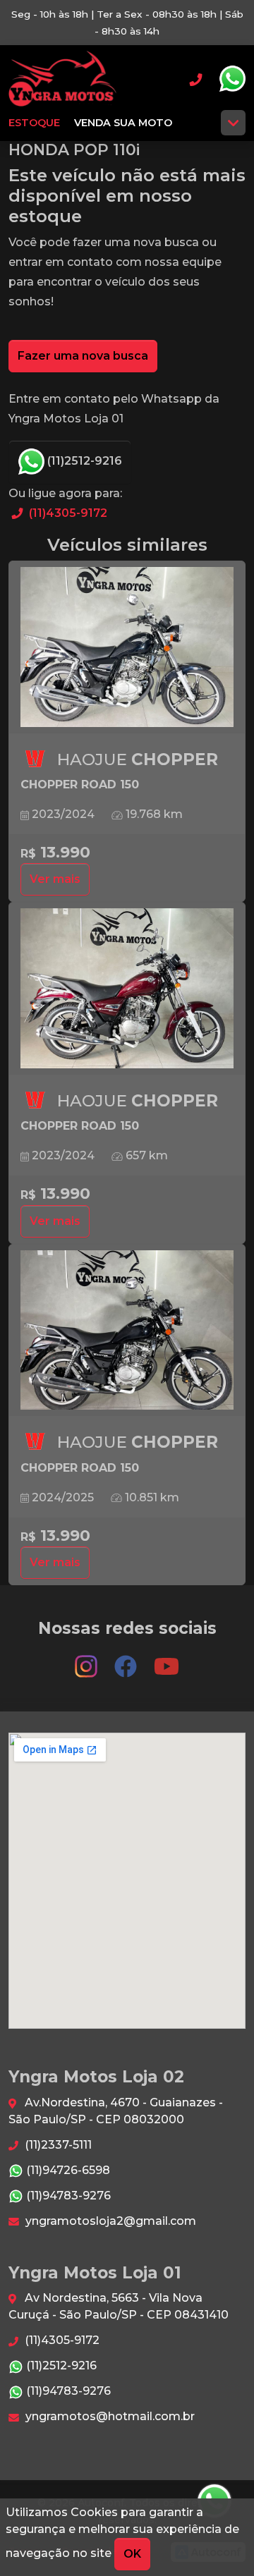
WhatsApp (232, 79)
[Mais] (233, 123)
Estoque (34, 123)
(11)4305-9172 (67, 513)
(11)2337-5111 (57, 2145)
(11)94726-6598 (67, 2170)
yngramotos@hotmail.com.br (109, 2416)
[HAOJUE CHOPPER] (127, 647)
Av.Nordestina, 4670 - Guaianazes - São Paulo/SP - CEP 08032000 (116, 2111)
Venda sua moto (123, 123)
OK (132, 2554)
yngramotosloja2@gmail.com (109, 2221)
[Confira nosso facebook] (127, 1660)
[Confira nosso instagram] (87, 1660)
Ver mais (55, 879)
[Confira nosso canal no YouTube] (167, 1660)
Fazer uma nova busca (83, 356)
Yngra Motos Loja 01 (62, 79)
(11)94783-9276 (67, 2196)
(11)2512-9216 (83, 461)
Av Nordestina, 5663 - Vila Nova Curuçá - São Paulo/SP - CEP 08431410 (119, 2306)
